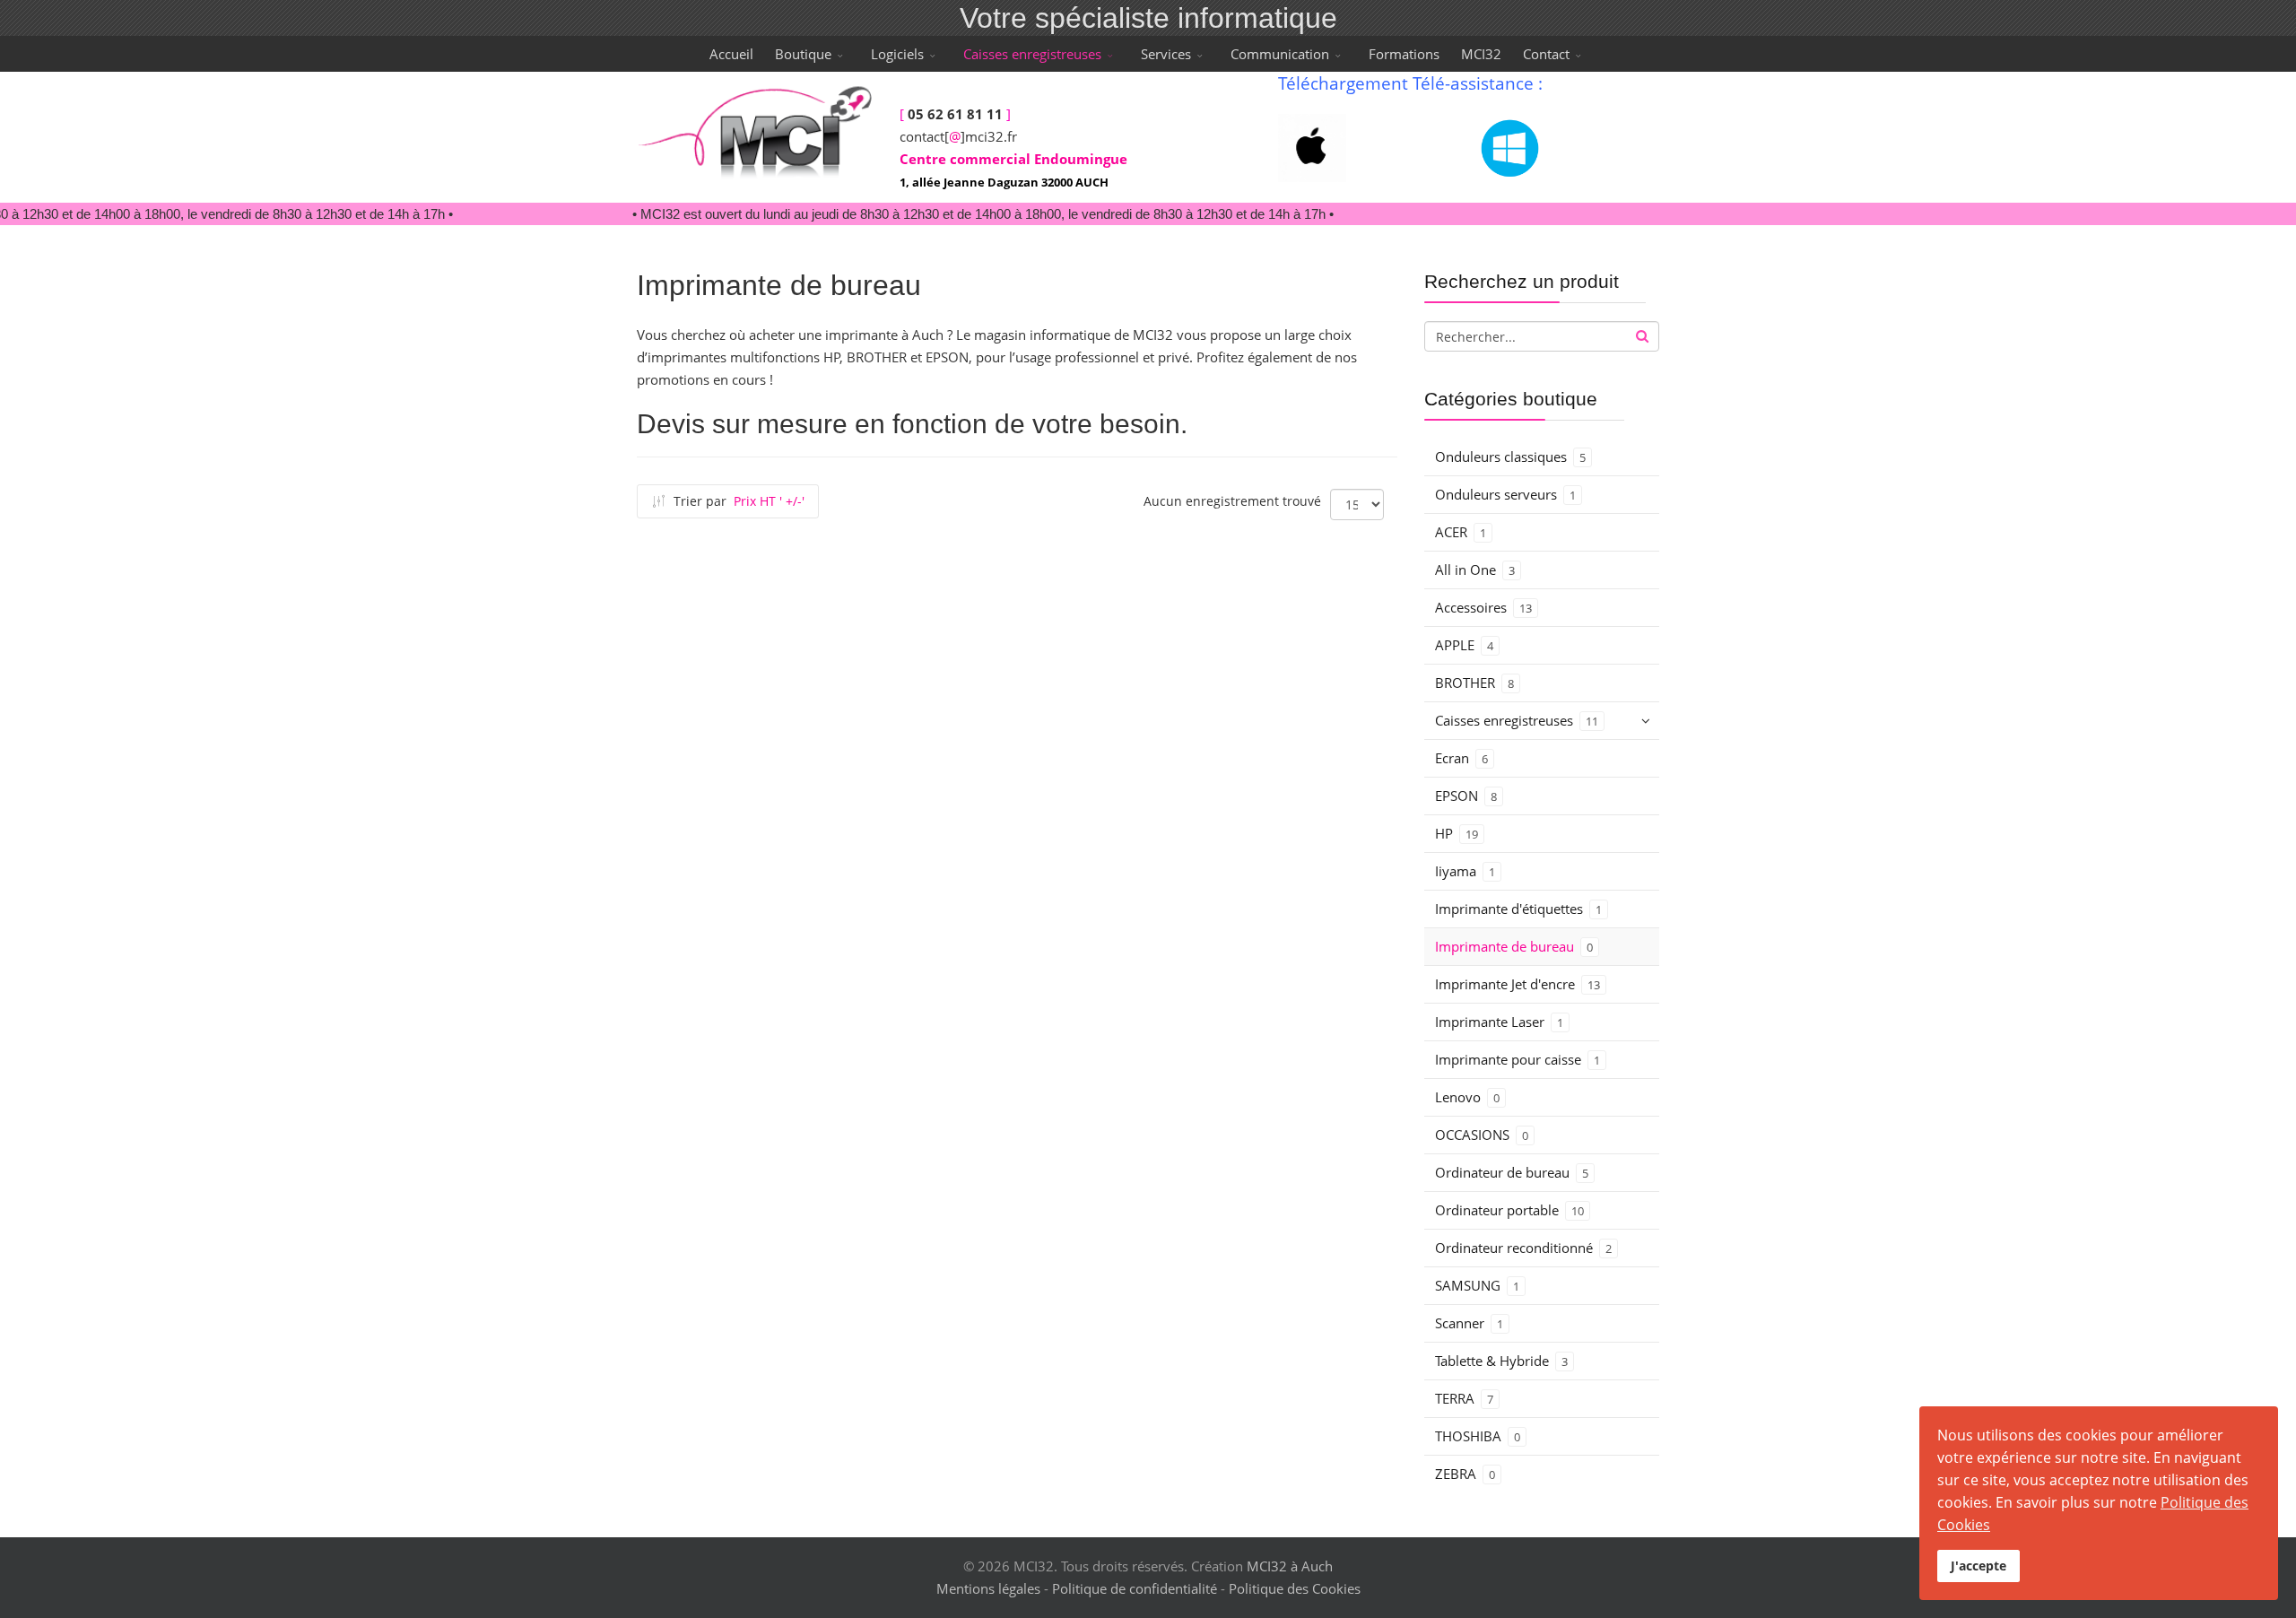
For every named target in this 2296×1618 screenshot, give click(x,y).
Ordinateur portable (1509, 1210)
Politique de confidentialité (1135, 1588)
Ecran (1461, 758)
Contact (1546, 54)
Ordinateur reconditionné (1523, 1248)
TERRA (1464, 1398)
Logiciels (897, 54)
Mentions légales (988, 1588)
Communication (1280, 54)
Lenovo (1467, 1097)
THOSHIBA (1478, 1436)
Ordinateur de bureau (1512, 1172)
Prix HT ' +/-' (769, 501)
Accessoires (1483, 607)
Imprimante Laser (1499, 1022)
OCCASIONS (1482, 1135)
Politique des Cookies (1295, 1588)
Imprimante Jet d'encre (1518, 984)
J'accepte (1979, 1566)
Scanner (1469, 1323)
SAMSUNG (1477, 1285)
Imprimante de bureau (1514, 946)
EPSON (1466, 796)
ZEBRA (1465, 1474)
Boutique (803, 54)
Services (1166, 54)
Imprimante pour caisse (1518, 1059)
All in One (1475, 570)
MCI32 (1481, 54)
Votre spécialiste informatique (1148, 18)
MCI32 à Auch (1290, 1566)
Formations (1404, 54)
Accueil (731, 54)
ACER (1461, 532)
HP (1457, 833)
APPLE (1464, 645)
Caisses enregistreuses (1032, 54)
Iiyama (1465, 871)
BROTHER (1474, 683)
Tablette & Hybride (1501, 1361)
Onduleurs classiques (1510, 457)
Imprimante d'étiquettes (1518, 909)
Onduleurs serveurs (1505, 494)
